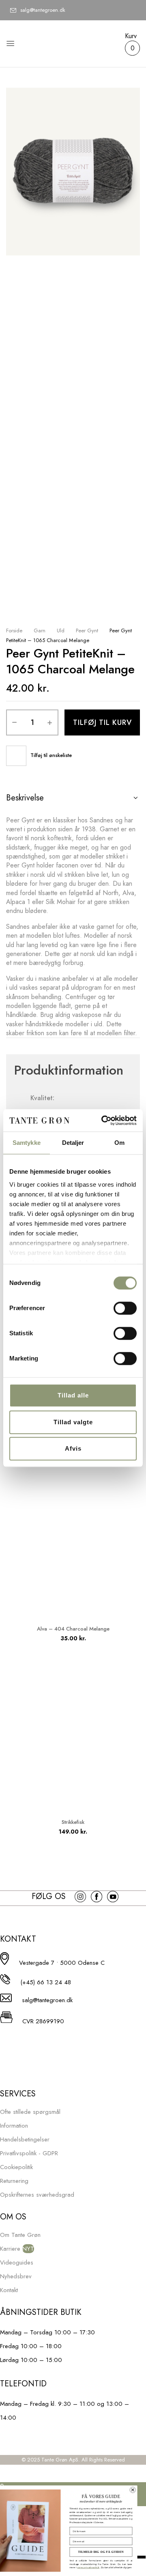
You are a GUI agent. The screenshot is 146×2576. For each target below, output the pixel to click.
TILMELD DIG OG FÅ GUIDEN (109, 2552)
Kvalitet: (42, 1098)
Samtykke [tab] (27, 1143)
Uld (61, 630)
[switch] (125, 1308)
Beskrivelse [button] (25, 798)
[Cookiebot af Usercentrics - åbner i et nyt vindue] (103, 1120)
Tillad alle (73, 1395)
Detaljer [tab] (73, 1143)
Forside (14, 630)
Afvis (73, 1448)
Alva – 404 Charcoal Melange (73, 1629)
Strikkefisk (73, 1822)
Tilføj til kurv (102, 722)
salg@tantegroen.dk (43, 10)
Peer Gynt (87, 630)
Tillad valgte (73, 1422)
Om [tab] (119, 1143)
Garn (40, 630)
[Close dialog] (141, 2490)
